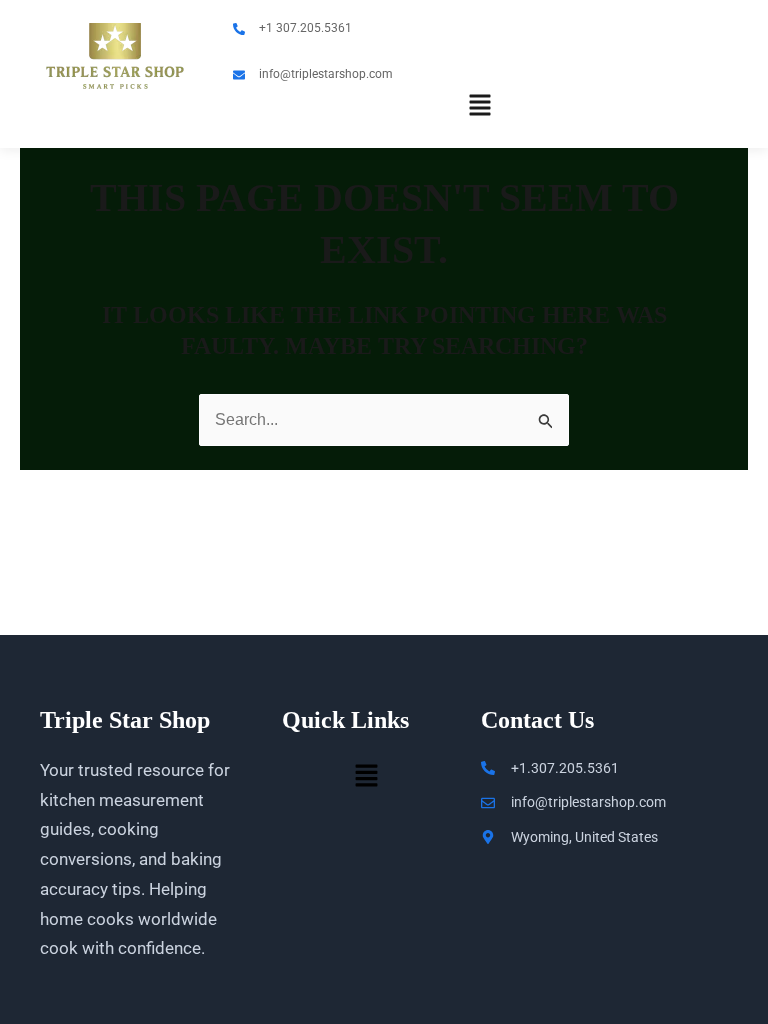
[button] (480, 107)
